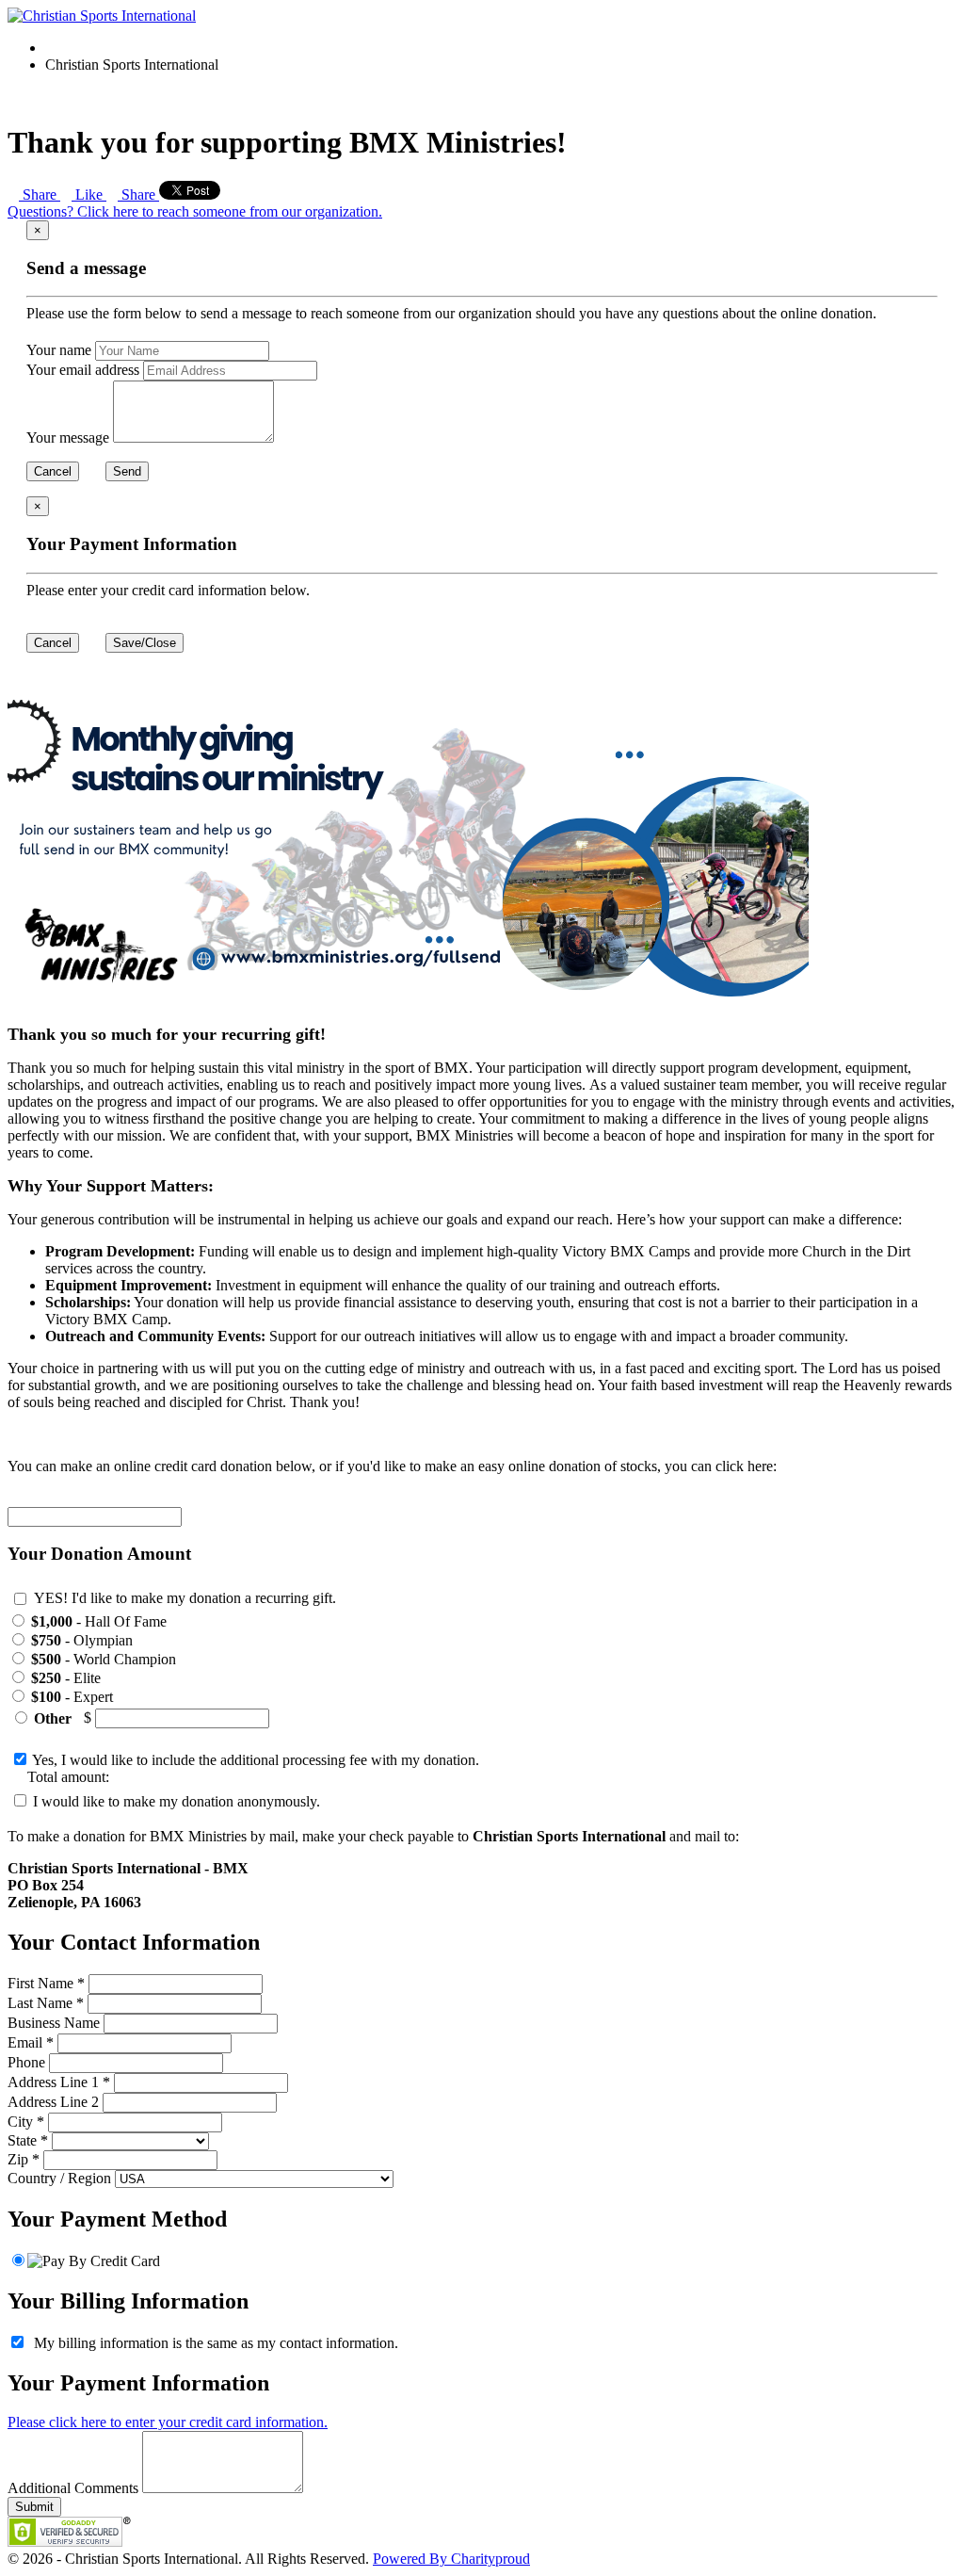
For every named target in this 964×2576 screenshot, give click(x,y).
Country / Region (59, 2178)
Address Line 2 (53, 2102)
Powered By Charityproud (451, 2559)
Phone (26, 2062)
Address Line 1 (53, 2082)
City (20, 2122)
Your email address (83, 370)
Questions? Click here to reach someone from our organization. (195, 211)
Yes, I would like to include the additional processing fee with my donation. (254, 1760)
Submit (34, 2507)
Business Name (54, 2023)
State (22, 2140)
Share (40, 194)
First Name (40, 1983)
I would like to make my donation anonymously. (175, 1801)
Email (25, 2042)
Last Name (40, 2003)
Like (89, 194)
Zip (18, 2159)
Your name (59, 350)
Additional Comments (73, 2488)
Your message (68, 437)
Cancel (53, 471)
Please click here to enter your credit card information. (168, 2422)
